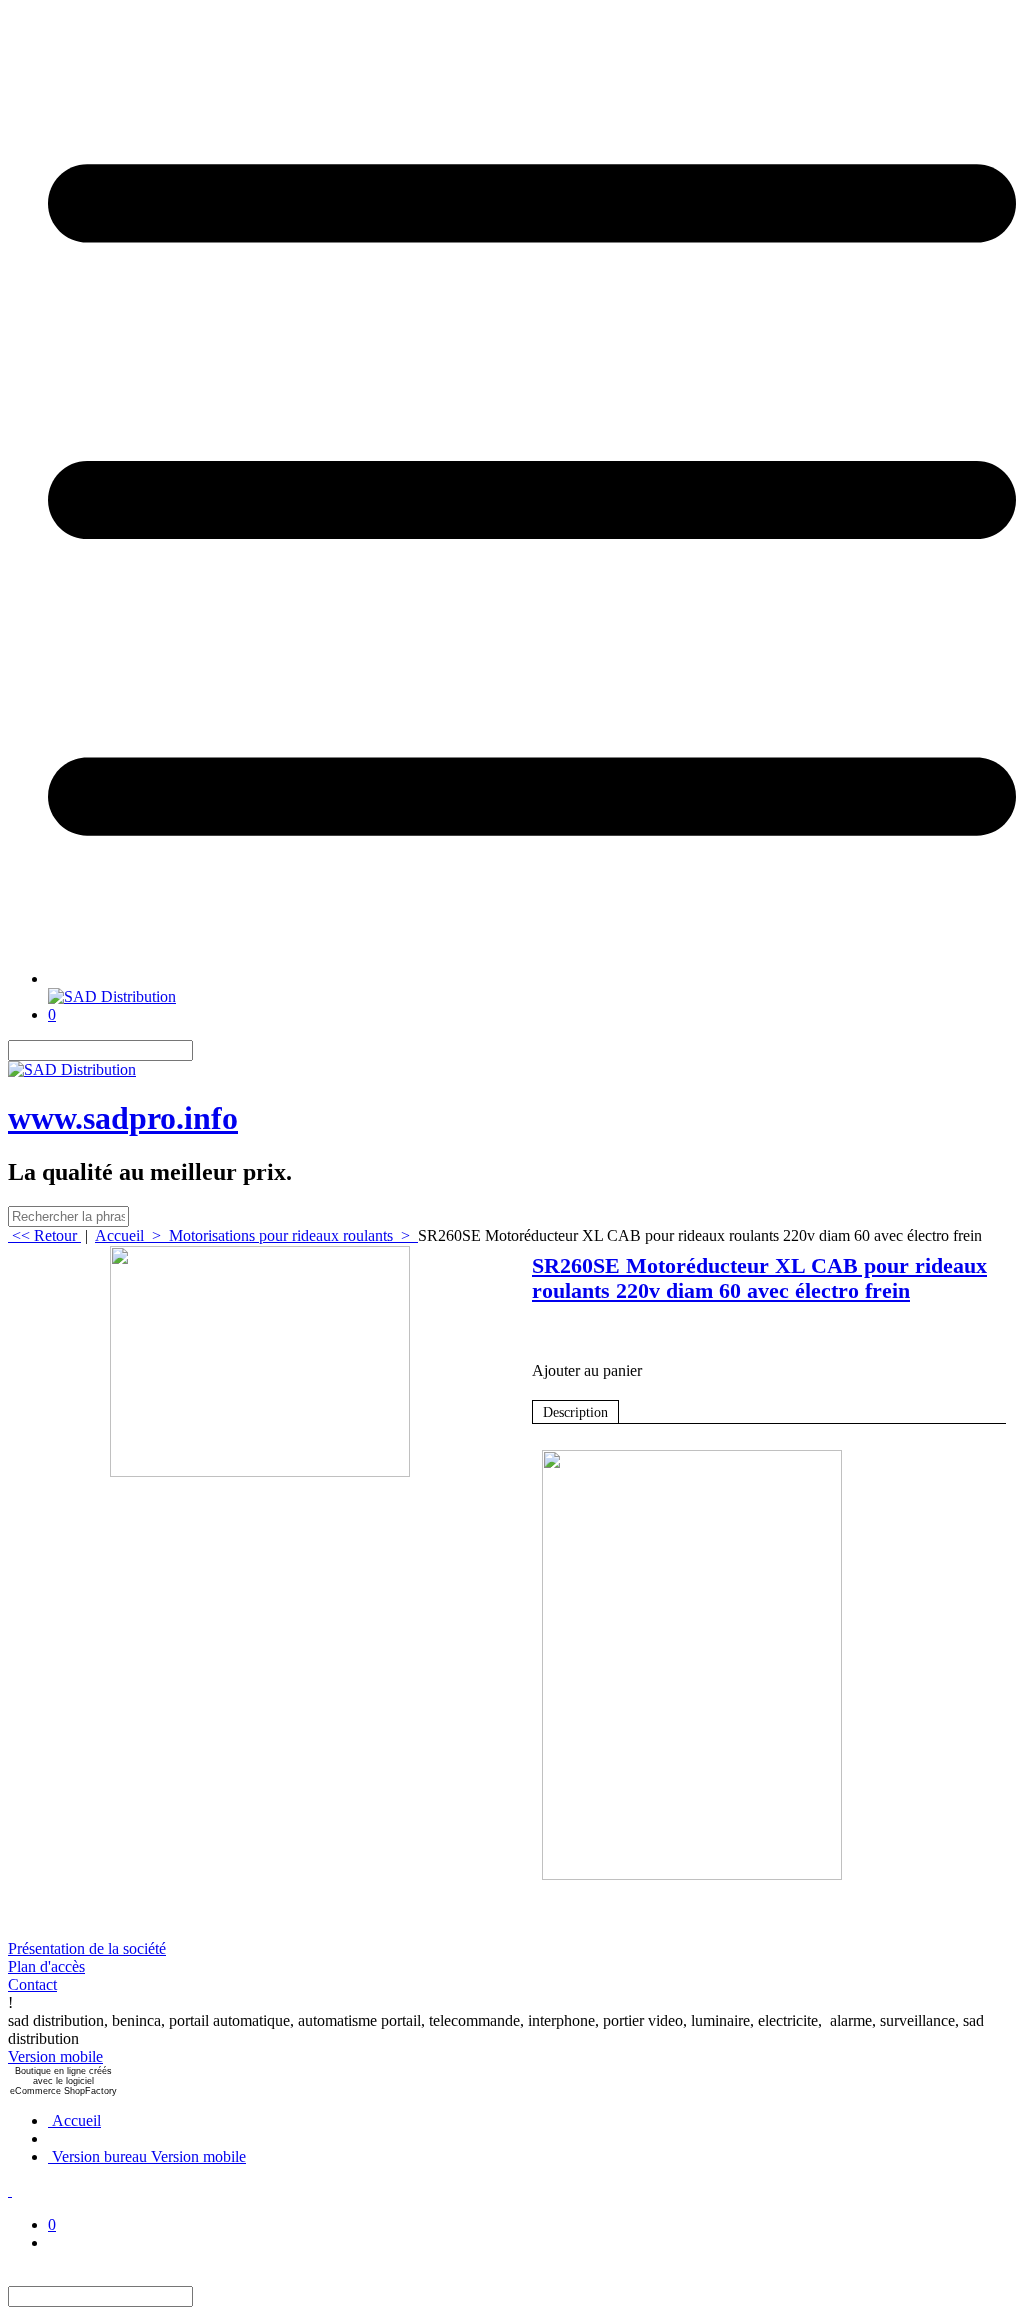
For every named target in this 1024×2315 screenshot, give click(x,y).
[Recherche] (205, 1050)
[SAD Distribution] (112, 996)
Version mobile (55, 2056)
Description (575, 1412)
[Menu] (532, 978)
